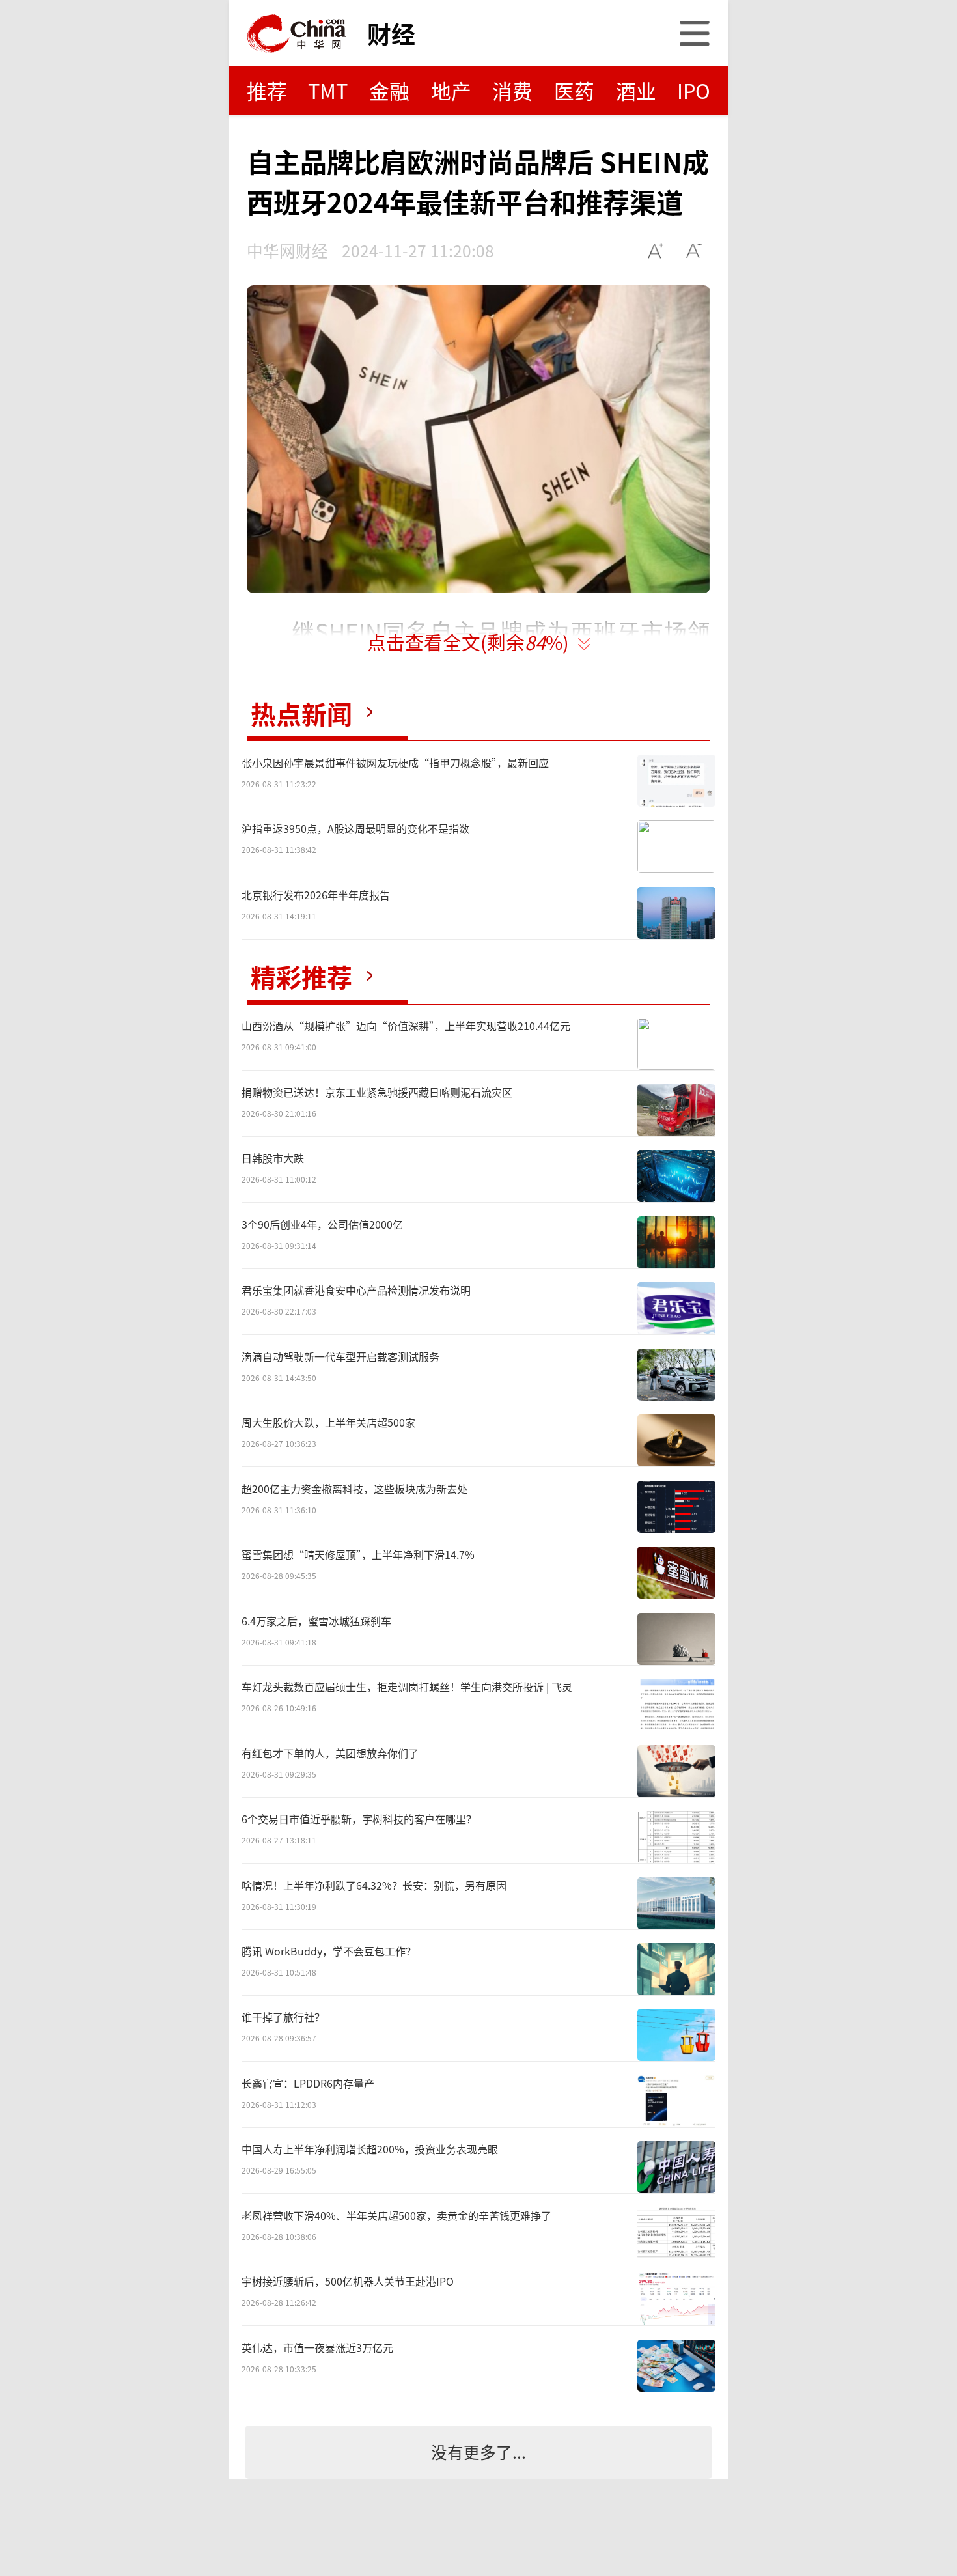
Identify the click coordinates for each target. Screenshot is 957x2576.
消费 (512, 90)
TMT (328, 90)
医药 (574, 90)
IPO (694, 90)
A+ (656, 250)
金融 (389, 90)
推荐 (267, 90)
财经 (391, 33)
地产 (451, 90)
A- (694, 250)
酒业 (636, 90)
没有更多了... (478, 2452)
